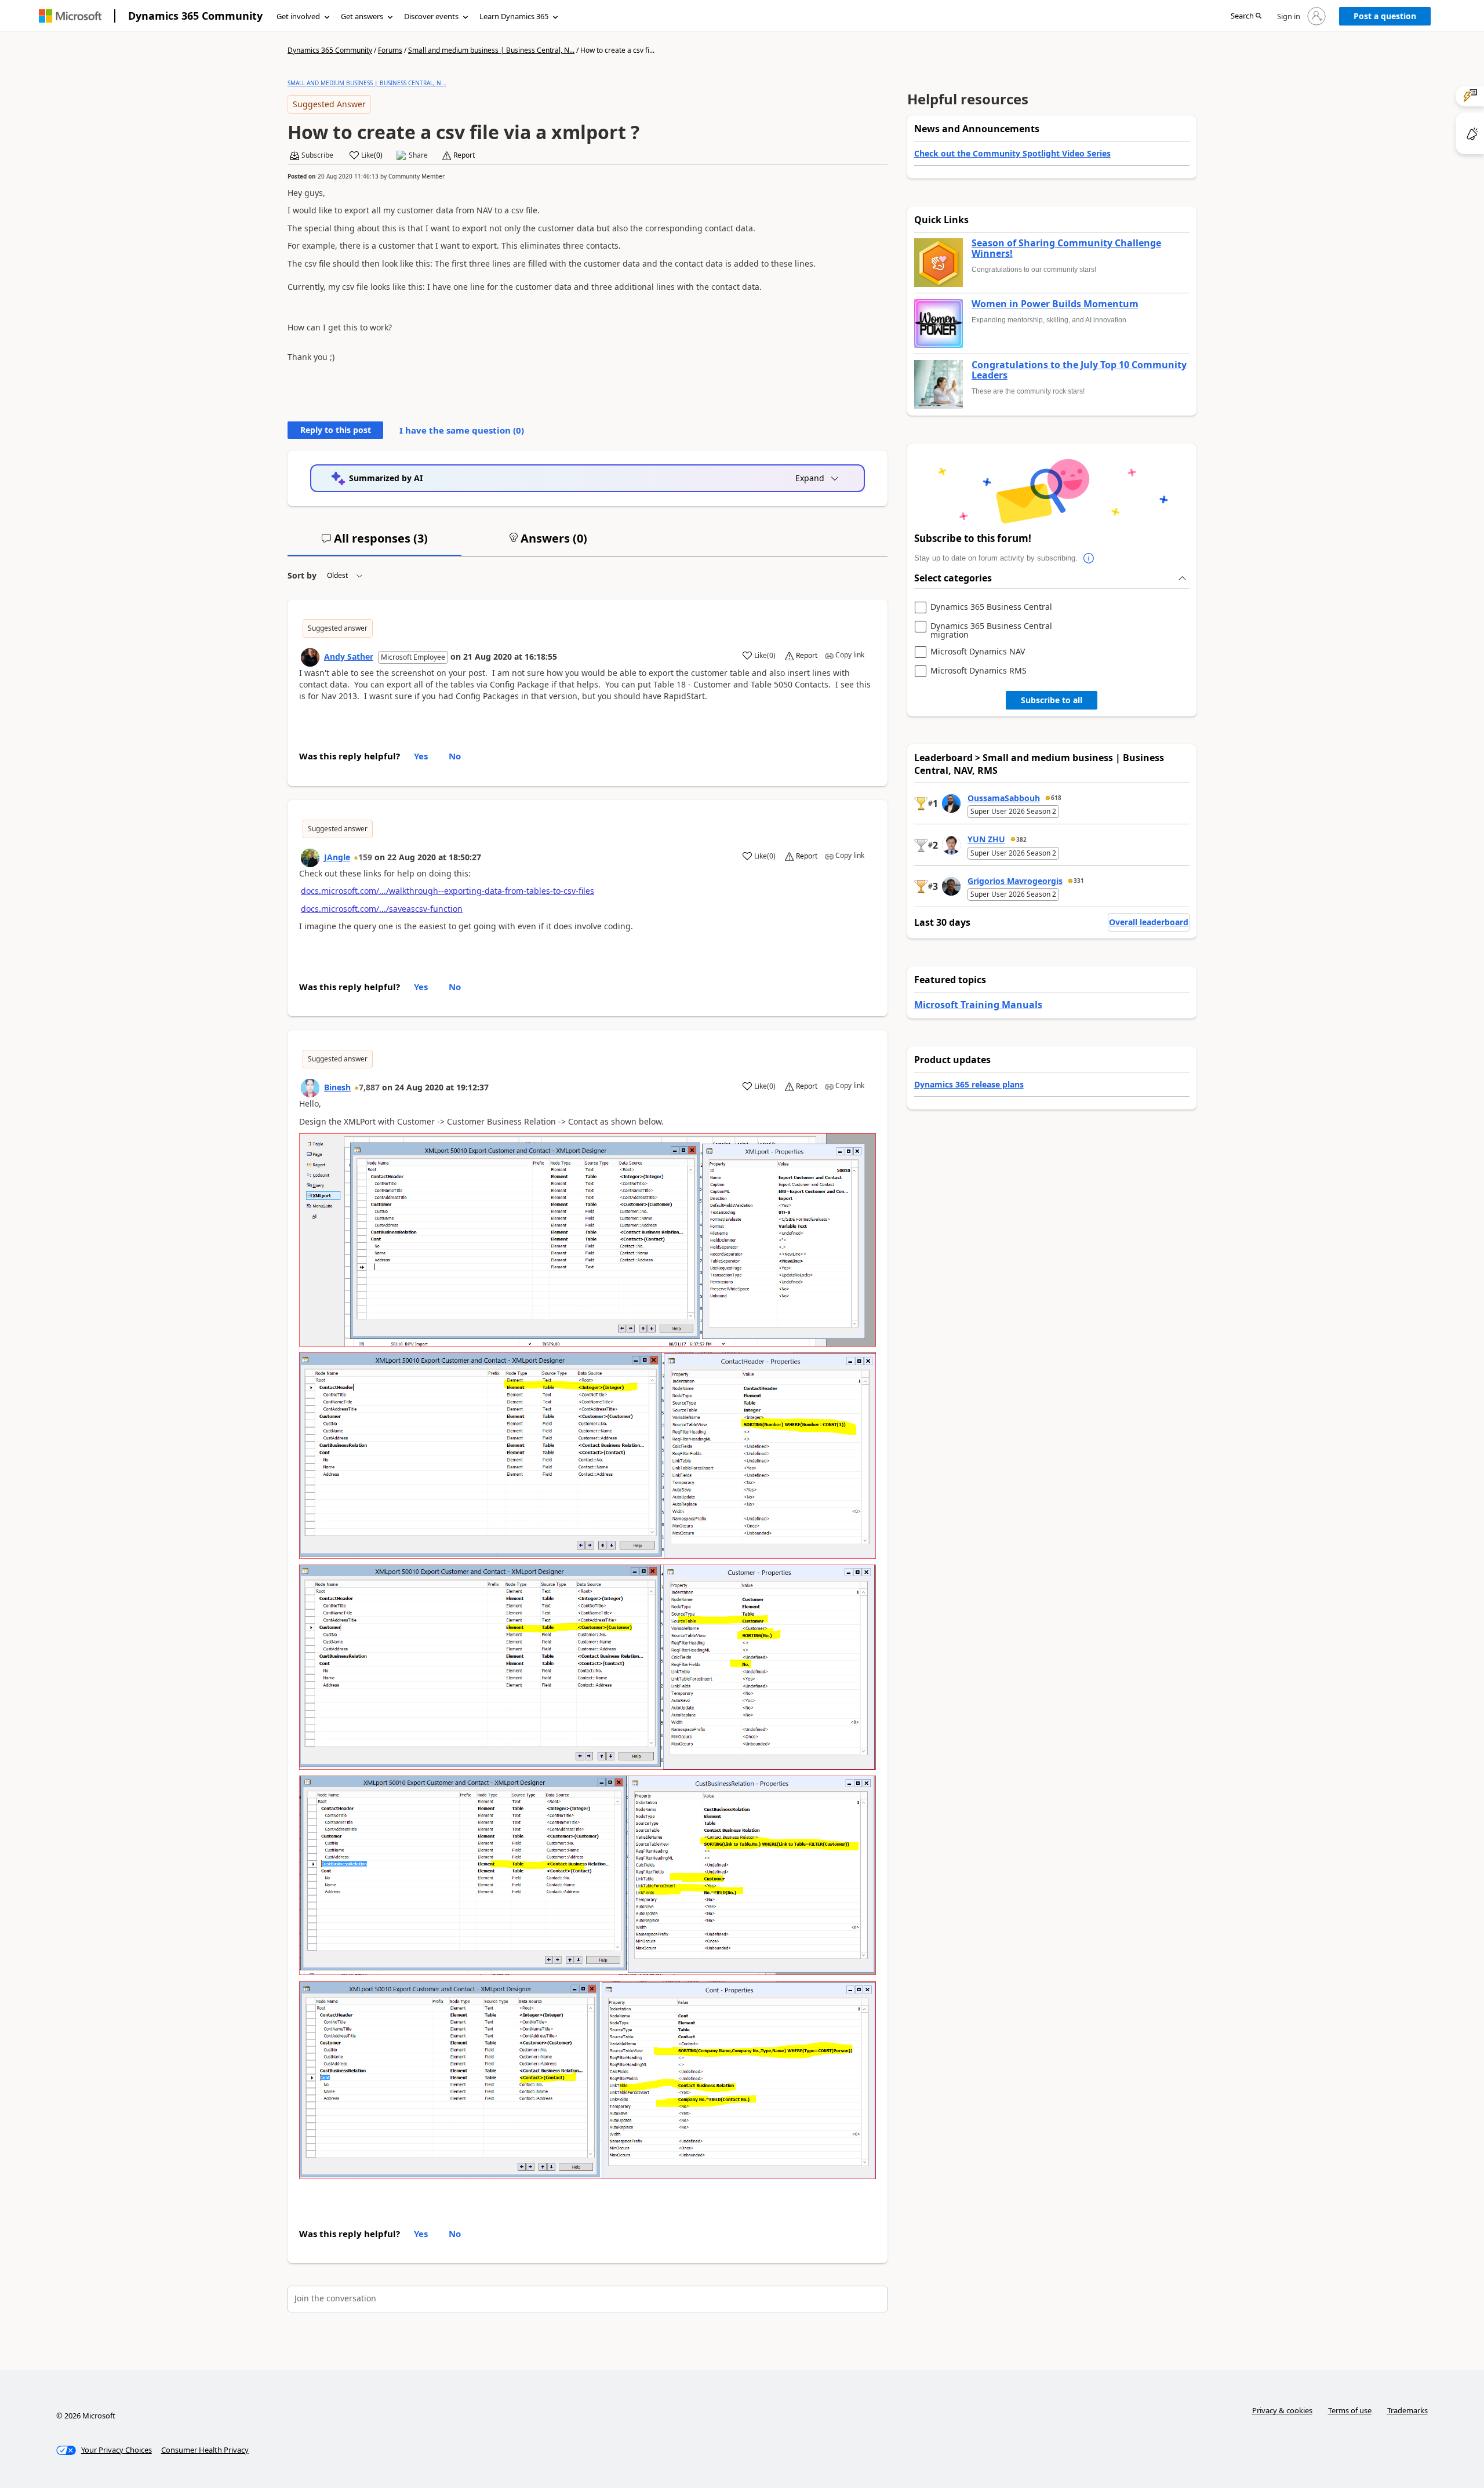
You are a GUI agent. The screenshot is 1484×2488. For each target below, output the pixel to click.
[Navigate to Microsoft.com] (70, 16)
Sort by (302, 575)
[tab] (374, 543)
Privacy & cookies (1282, 2410)
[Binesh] (310, 1088)
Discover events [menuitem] (431, 16)
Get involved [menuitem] (298, 16)
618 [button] (1056, 798)
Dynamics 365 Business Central (991, 607)
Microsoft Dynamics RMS (979, 671)
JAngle (337, 857)
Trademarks (1407, 2410)
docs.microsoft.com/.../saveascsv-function (382, 909)
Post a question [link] (1385, 16)
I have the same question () (462, 430)
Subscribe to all (1052, 700)
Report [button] (464, 155)
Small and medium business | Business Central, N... (491, 50)
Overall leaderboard (1149, 922)
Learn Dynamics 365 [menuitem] (514, 16)
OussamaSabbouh (1004, 798)
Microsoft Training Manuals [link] (978, 1005)
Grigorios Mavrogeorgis (1015, 881)
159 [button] (365, 857)
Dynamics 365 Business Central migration (991, 630)
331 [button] (1079, 881)
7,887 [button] (369, 1087)
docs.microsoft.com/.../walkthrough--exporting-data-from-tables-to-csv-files (448, 891)
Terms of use (1350, 2410)
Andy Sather (349, 656)
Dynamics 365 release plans (969, 1084)
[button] (1246, 17)
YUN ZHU (986, 839)
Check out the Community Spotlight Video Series (1012, 153)
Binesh (337, 1087)
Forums (390, 50)
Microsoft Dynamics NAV (978, 652)
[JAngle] (310, 858)
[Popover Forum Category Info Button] (1089, 558)
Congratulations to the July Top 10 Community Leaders (1079, 370)
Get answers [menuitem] (362, 16)
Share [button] (418, 155)
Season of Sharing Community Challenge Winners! (1066, 248)
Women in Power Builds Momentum (1055, 304)
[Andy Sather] (310, 657)
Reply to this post (336, 430)
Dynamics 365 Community (195, 16)
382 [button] (1021, 839)
